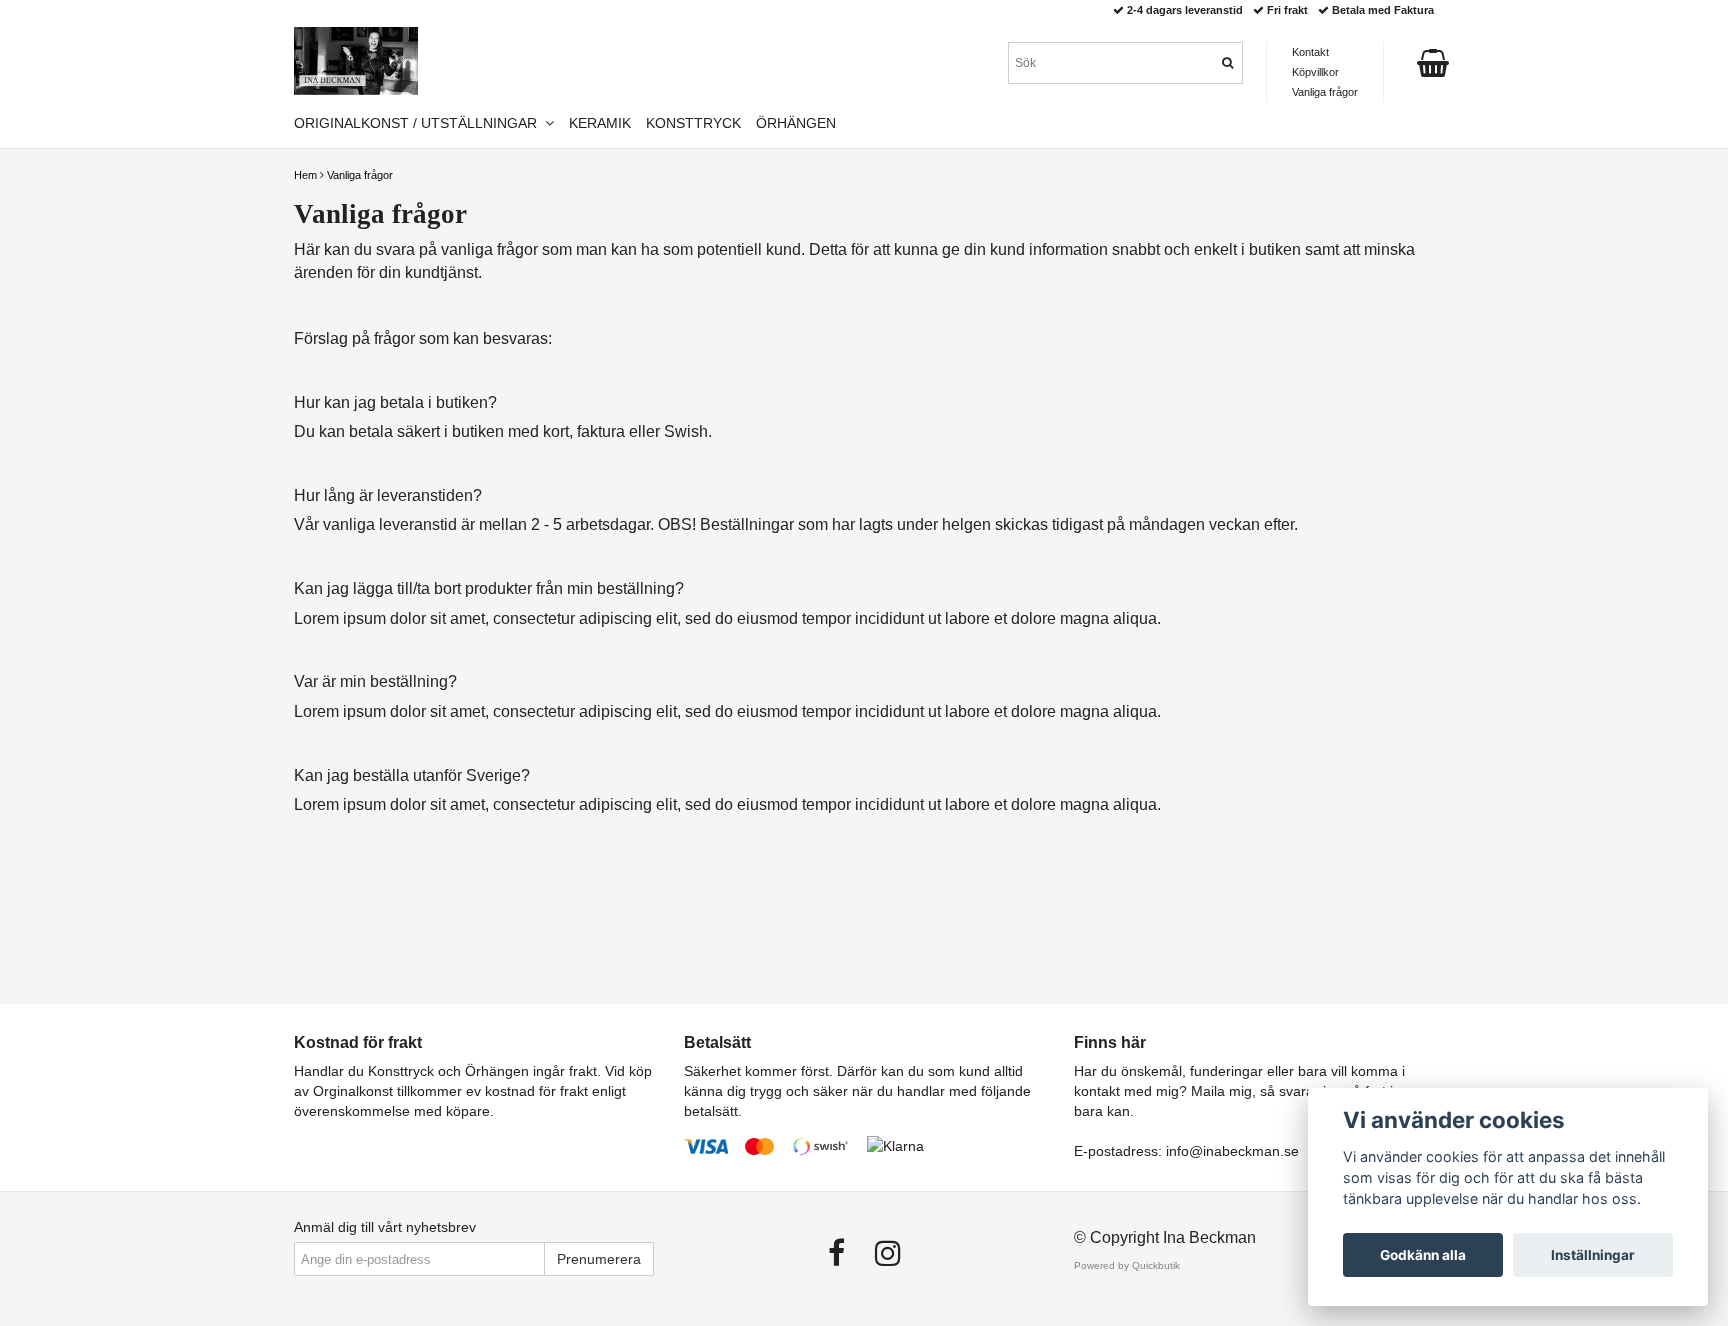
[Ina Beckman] (356, 61)
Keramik (600, 123)
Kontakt (1310, 52)
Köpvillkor (1315, 72)
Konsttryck (693, 123)
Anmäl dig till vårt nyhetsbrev (385, 1227)
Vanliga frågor (360, 175)
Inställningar (1593, 1255)
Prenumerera (599, 1259)
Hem (305, 175)
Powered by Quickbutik (1127, 1265)
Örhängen (796, 123)
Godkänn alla (1423, 1255)
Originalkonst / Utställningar (419, 123)
